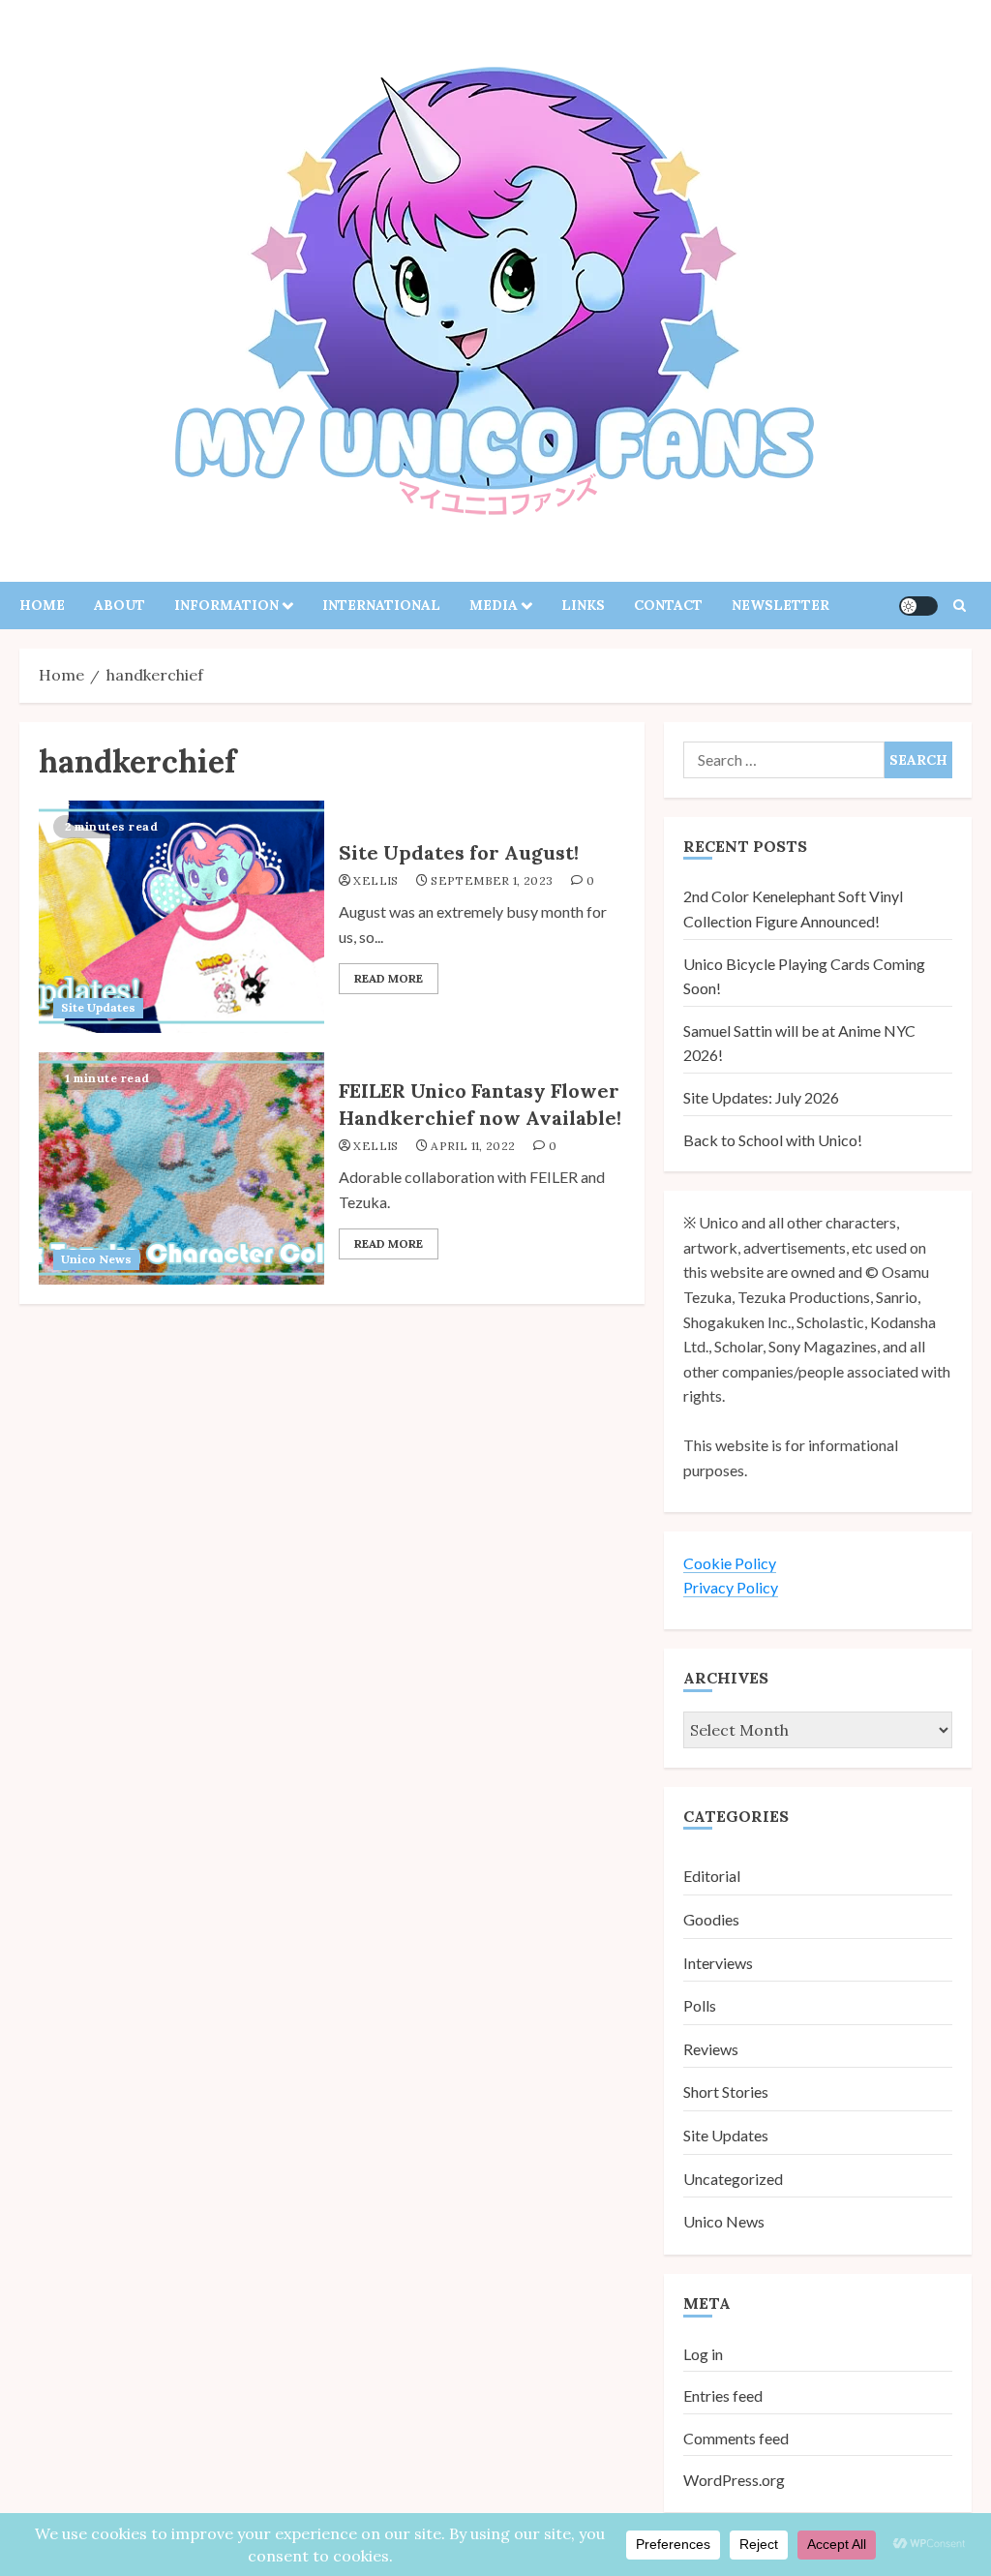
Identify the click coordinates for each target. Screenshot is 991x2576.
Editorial (712, 1876)
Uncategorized (733, 2179)
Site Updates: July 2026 (761, 1097)
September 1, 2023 (492, 880)
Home (42, 605)
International (381, 605)
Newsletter (781, 605)
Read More (389, 978)
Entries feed (723, 2395)
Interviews (718, 1963)
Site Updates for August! (459, 852)
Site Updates (98, 1007)
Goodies (711, 1919)
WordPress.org (734, 2480)
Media (494, 605)
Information (226, 605)
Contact (668, 605)
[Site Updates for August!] (181, 917)
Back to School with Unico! (773, 1140)
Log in (703, 2354)
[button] (960, 606)
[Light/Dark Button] (918, 606)
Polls (700, 2005)
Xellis (375, 880)
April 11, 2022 (473, 1146)
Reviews (711, 2049)
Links (583, 605)
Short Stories (726, 2091)
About (120, 605)
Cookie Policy (730, 1563)
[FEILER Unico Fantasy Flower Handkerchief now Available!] (181, 1168)
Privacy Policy (731, 1587)
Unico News (96, 1259)
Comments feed (736, 2438)
